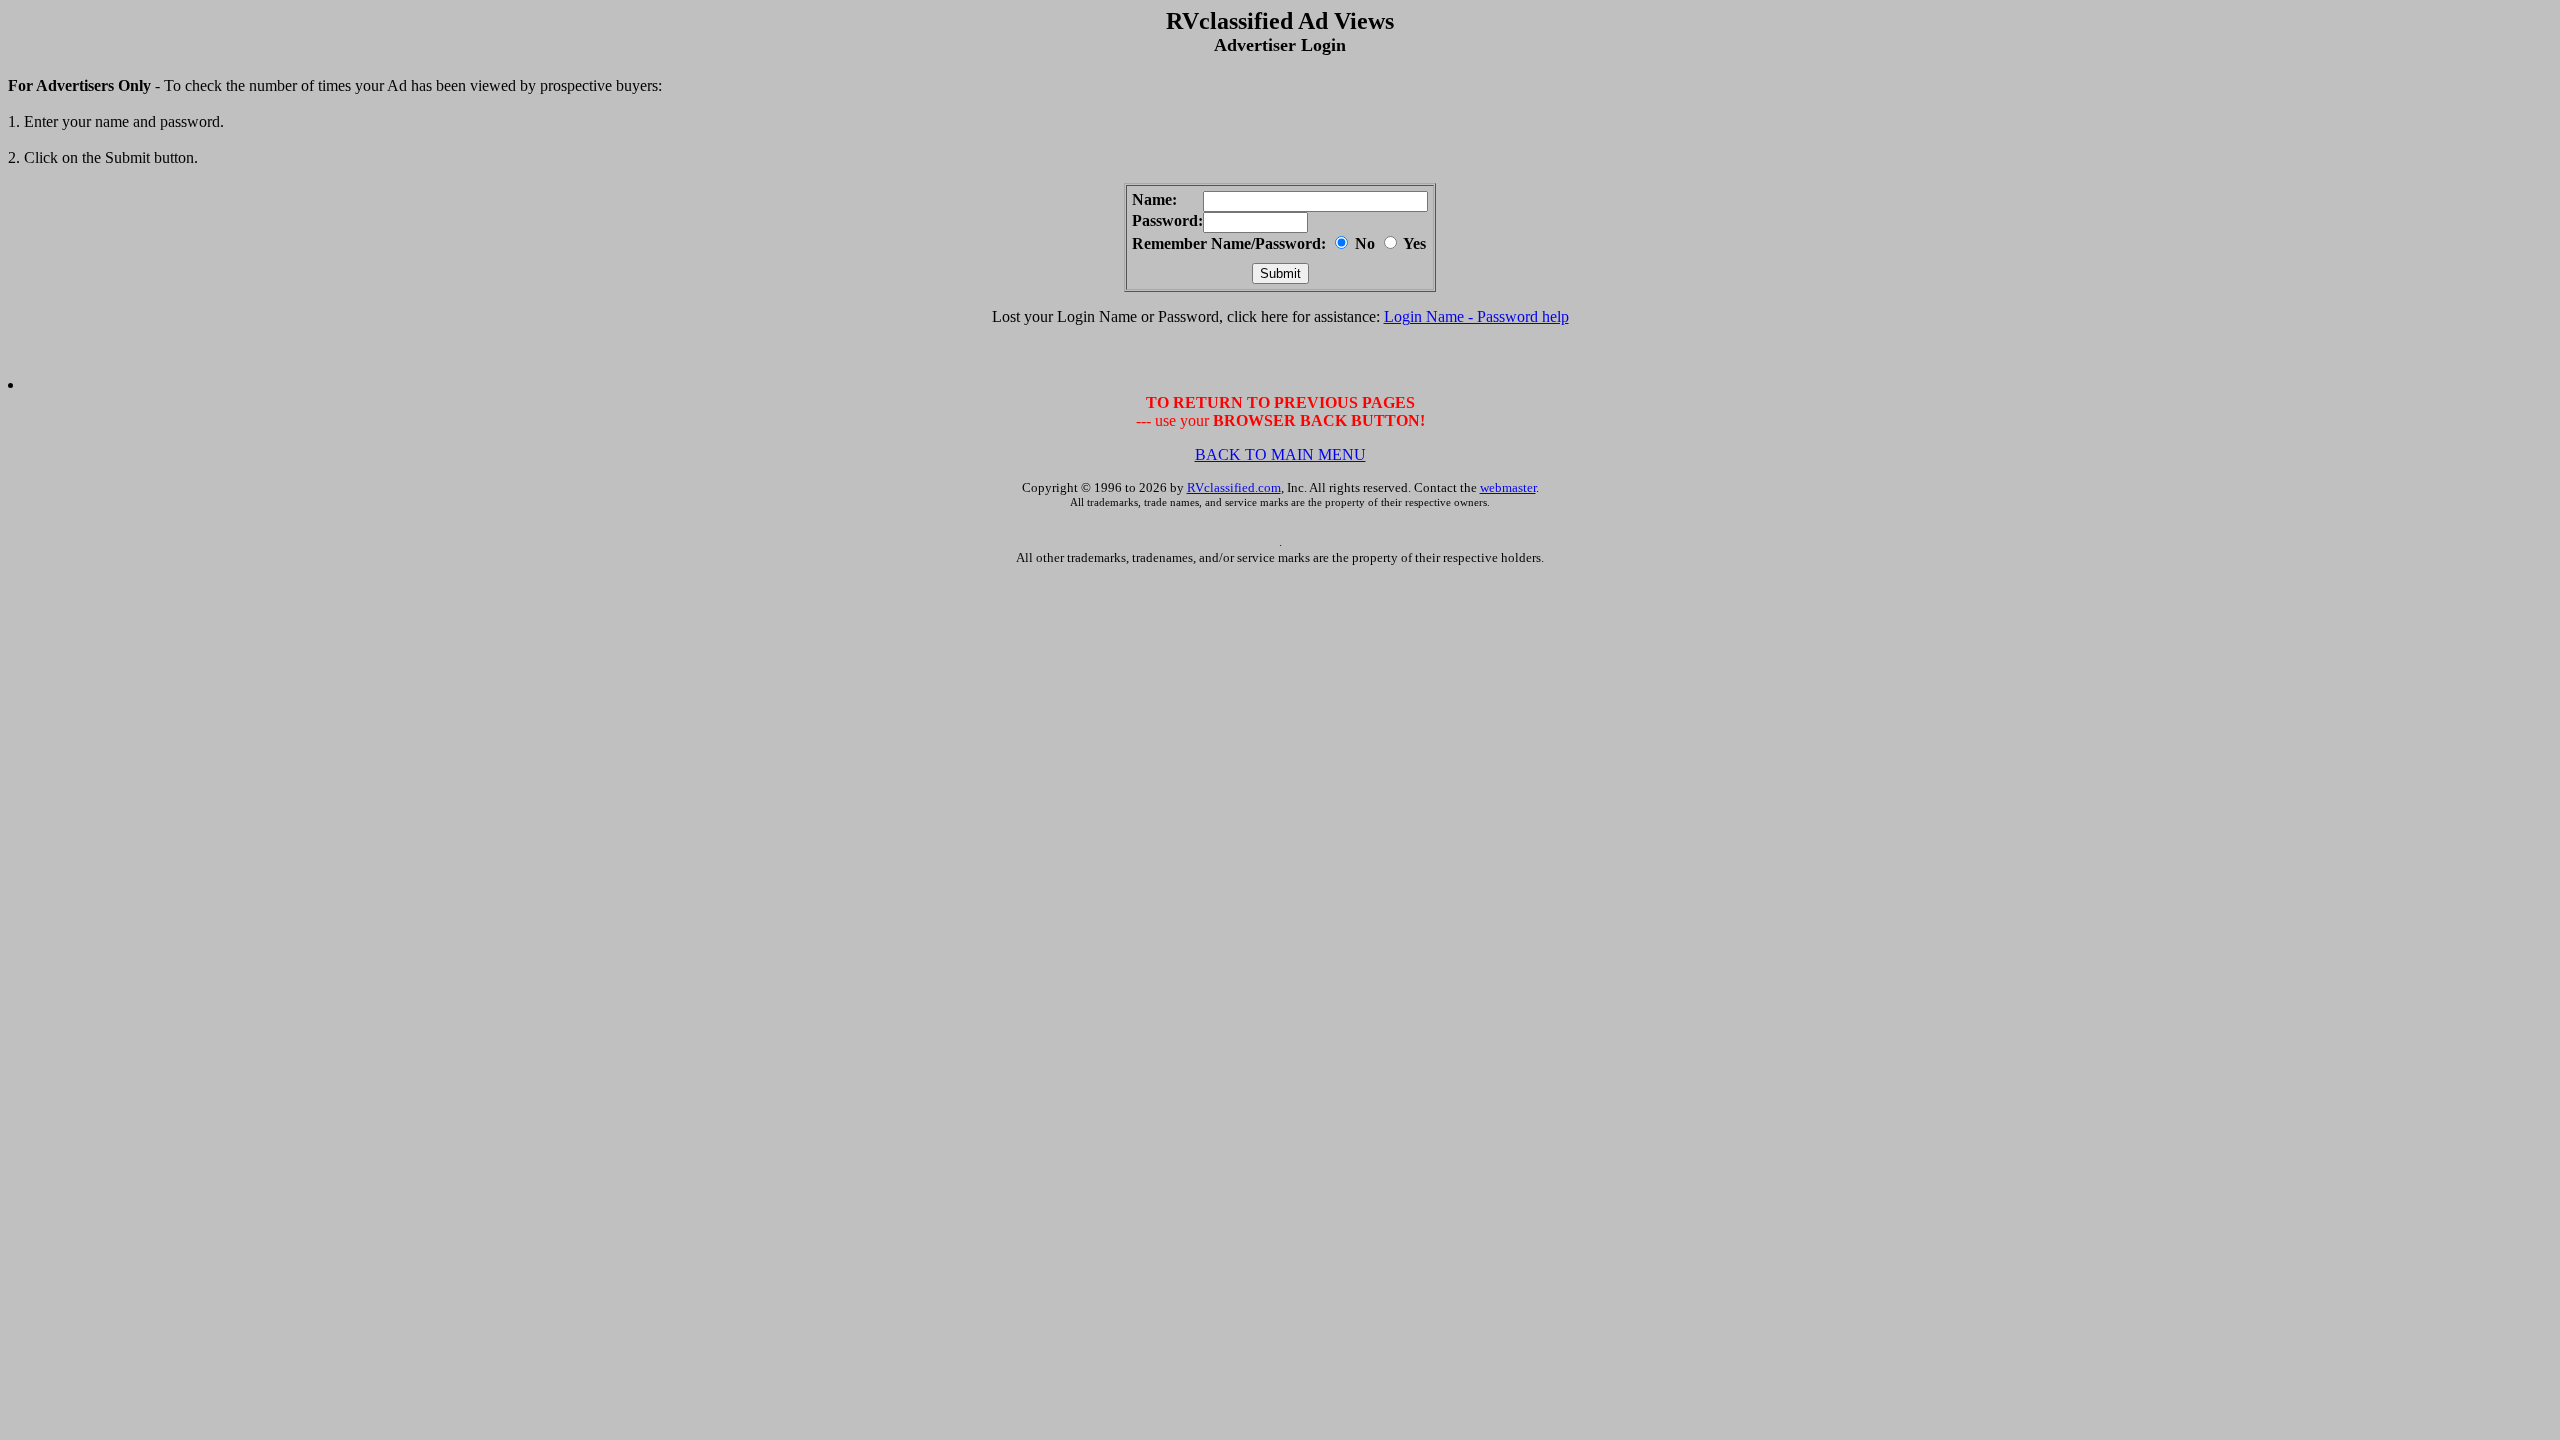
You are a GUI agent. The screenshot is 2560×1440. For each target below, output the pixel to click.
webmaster (1508, 487)
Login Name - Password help (1476, 316)
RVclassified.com (1234, 487)
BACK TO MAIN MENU (1280, 454)
